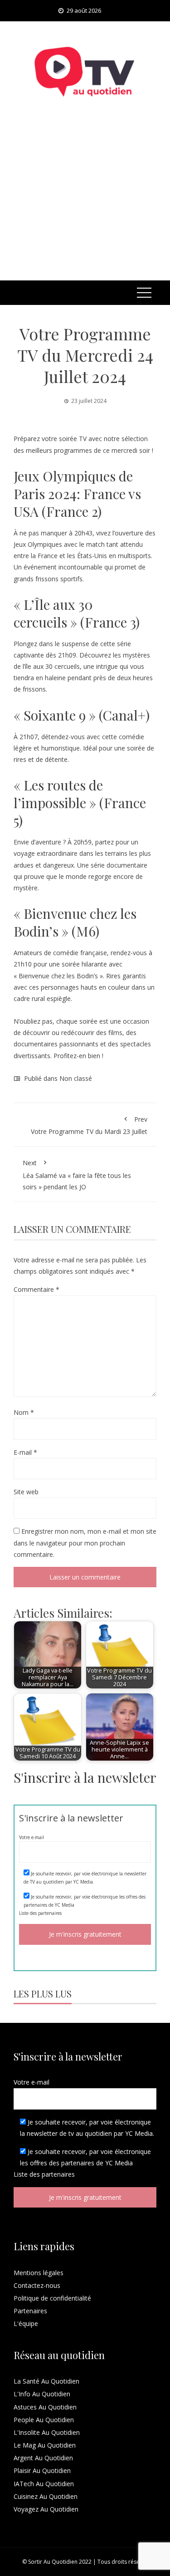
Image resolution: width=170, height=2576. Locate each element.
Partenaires (30, 2311)
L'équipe (26, 2323)
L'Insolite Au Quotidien (47, 2432)
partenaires (50, 1913)
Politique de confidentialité (52, 2298)
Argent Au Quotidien (43, 2458)
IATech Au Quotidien (44, 2484)
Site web (26, 1492)
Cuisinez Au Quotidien (46, 2496)
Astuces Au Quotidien (45, 2407)
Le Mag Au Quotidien (45, 2445)
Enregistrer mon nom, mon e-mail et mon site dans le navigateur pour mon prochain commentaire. (85, 1543)
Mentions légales (39, 2273)
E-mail (25, 1452)
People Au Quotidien (44, 2420)
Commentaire (36, 1289)
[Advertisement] (85, 201)
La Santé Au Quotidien (46, 2381)
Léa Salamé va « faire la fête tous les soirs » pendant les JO (77, 1175)
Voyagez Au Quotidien (46, 2509)
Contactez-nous (37, 2285)
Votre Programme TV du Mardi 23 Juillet (89, 1125)
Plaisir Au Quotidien (42, 2471)
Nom (24, 1412)
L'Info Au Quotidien (42, 2394)
